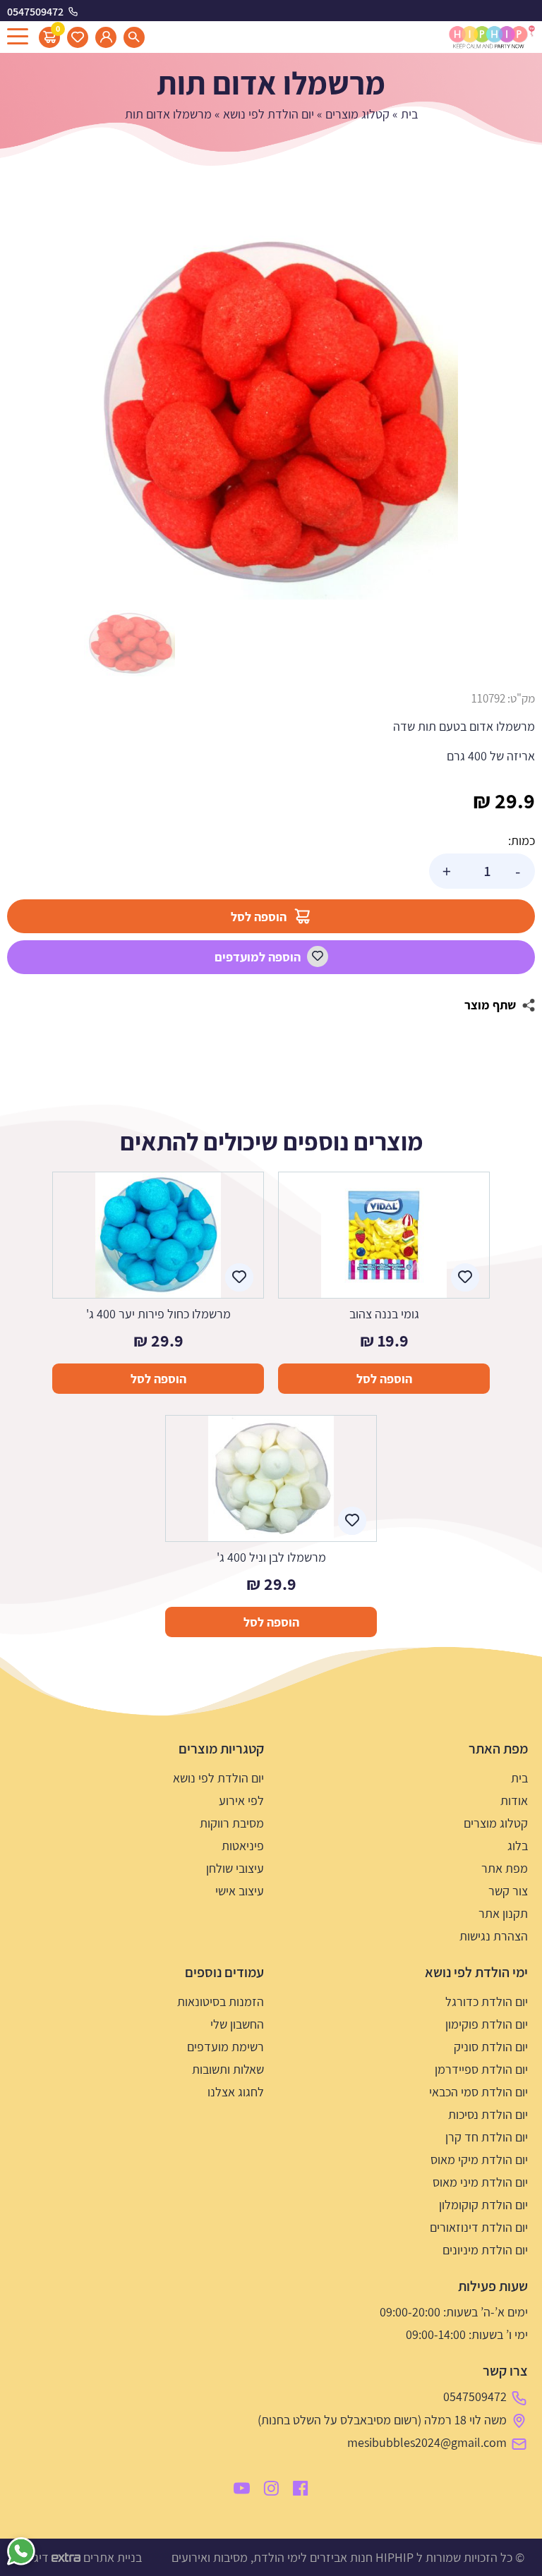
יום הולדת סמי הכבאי (478, 2092)
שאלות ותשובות (228, 2069)
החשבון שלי (237, 2024)
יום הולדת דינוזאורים (479, 2227)
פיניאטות (243, 1846)
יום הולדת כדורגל (487, 2001)
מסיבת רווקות (232, 1823)
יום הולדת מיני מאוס (480, 2182)
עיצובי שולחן (235, 1868)
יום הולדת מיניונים (485, 2250)
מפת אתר (505, 1868)
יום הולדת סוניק (491, 2047)
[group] (271, 413)
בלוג (518, 1846)
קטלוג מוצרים (357, 114)
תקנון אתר (503, 1913)
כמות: (522, 840)
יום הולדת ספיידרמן (481, 2069)
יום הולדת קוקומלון (483, 2205)
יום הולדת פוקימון (487, 2024)
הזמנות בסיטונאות (221, 2001)
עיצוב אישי (240, 1891)
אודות (514, 1800)
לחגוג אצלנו (236, 2092)
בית (409, 114)
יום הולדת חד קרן (487, 2137)
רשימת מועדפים (225, 2047)
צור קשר (508, 1891)
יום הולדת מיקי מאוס (479, 2159)
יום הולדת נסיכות (488, 2114)
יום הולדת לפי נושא (269, 114)
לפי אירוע (241, 1800)
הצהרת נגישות (494, 1936)
